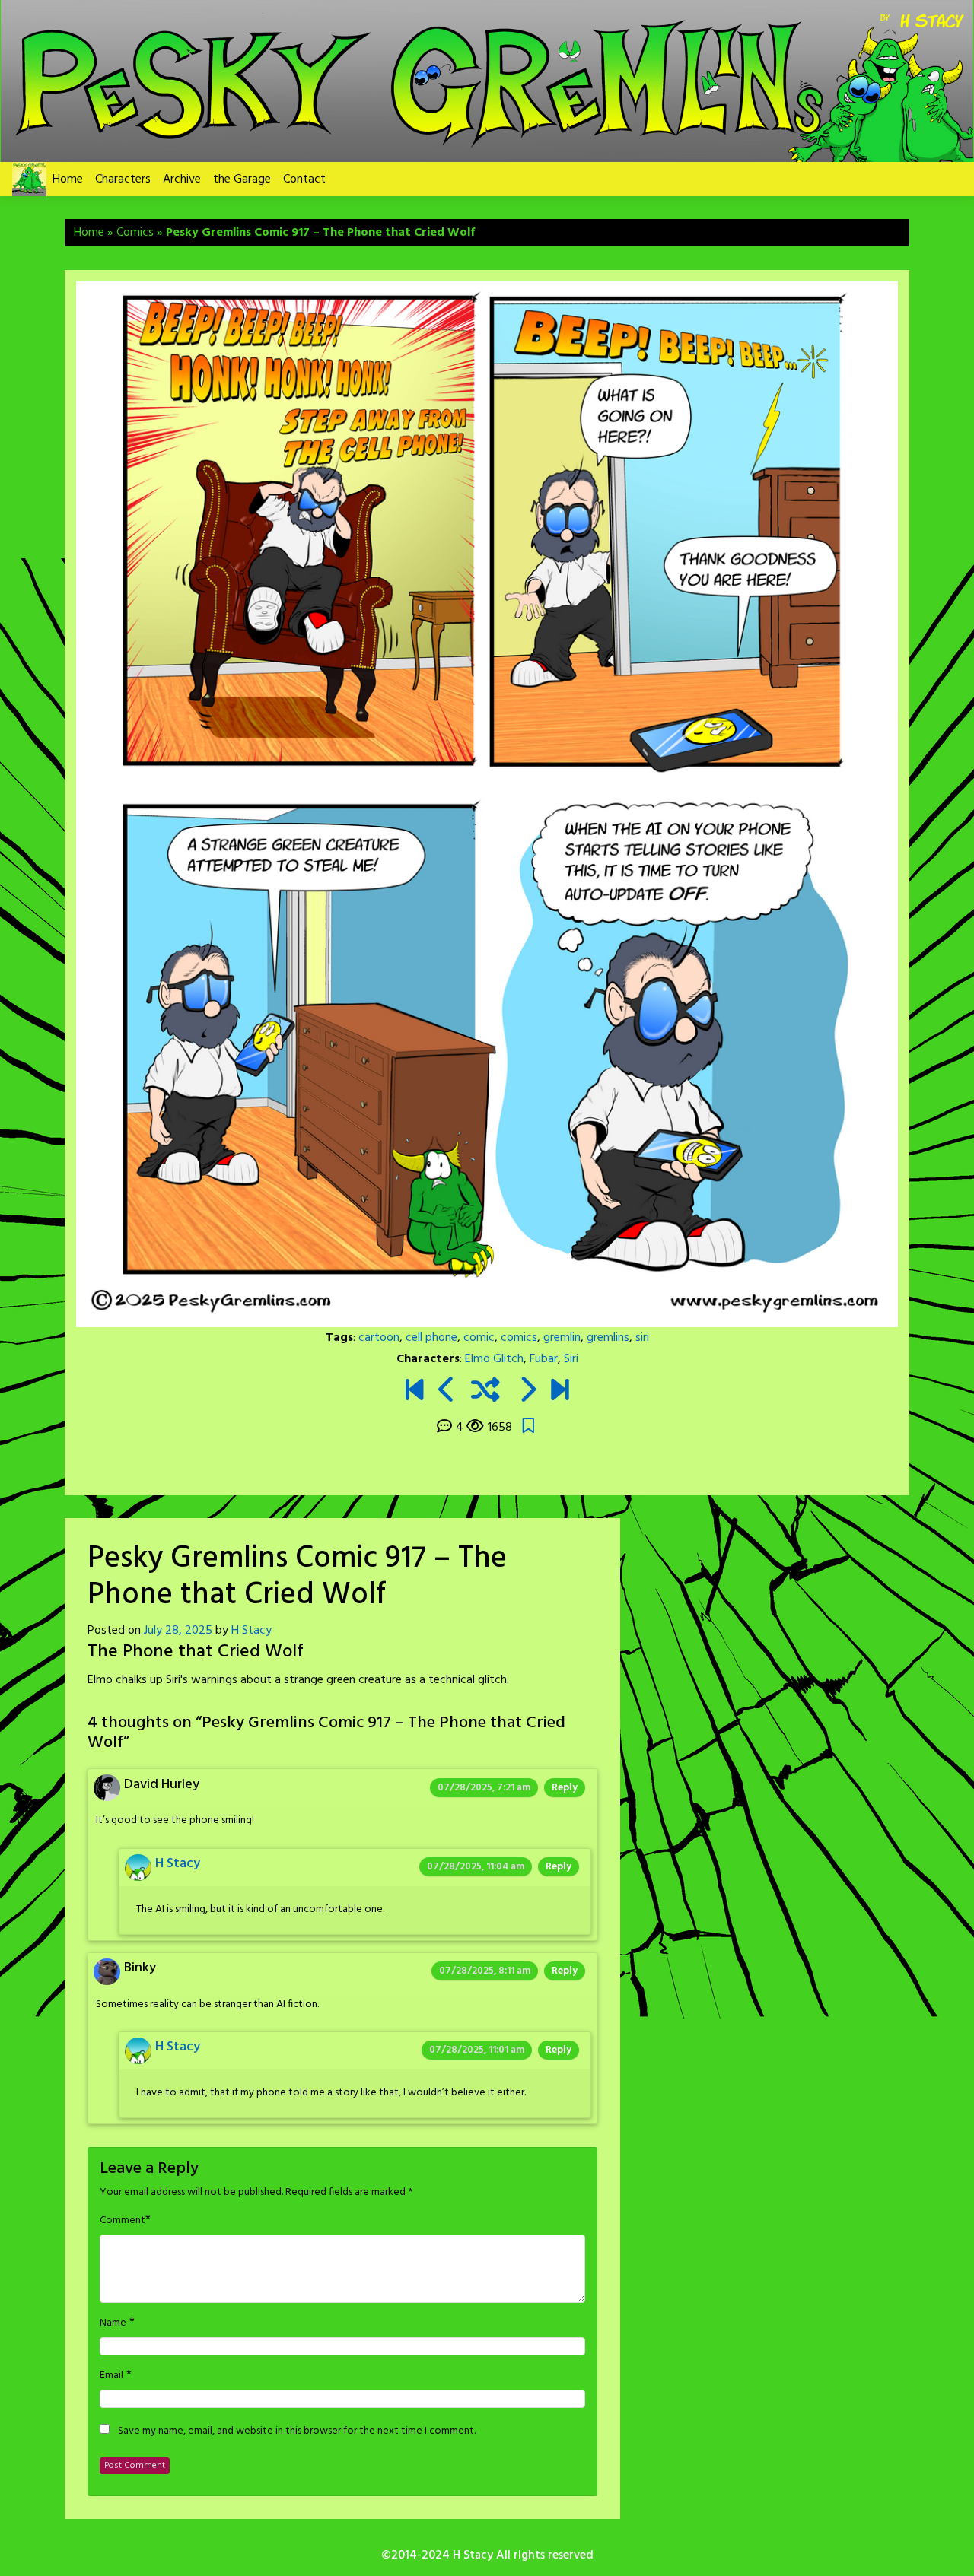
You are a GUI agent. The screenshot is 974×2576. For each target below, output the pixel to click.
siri (642, 1338)
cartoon (379, 1338)
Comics (135, 233)
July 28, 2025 (178, 1631)
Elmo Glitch (494, 1359)
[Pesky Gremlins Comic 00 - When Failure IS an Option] (414, 1392)
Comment (123, 2221)
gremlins (608, 1338)
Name (113, 2323)
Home (68, 179)
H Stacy (251, 1631)
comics (519, 1338)
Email (111, 2376)
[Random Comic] (485, 1392)
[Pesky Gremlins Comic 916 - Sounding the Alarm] (447, 1392)
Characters (123, 179)
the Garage (242, 179)
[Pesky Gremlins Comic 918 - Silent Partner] (527, 1392)
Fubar (544, 1359)
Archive (182, 179)
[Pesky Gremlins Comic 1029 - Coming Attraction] (560, 1392)
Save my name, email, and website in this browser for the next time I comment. (297, 2431)
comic (479, 1338)
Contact (304, 179)
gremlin (562, 1338)
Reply (565, 1788)
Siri (571, 1359)
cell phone (431, 1338)
